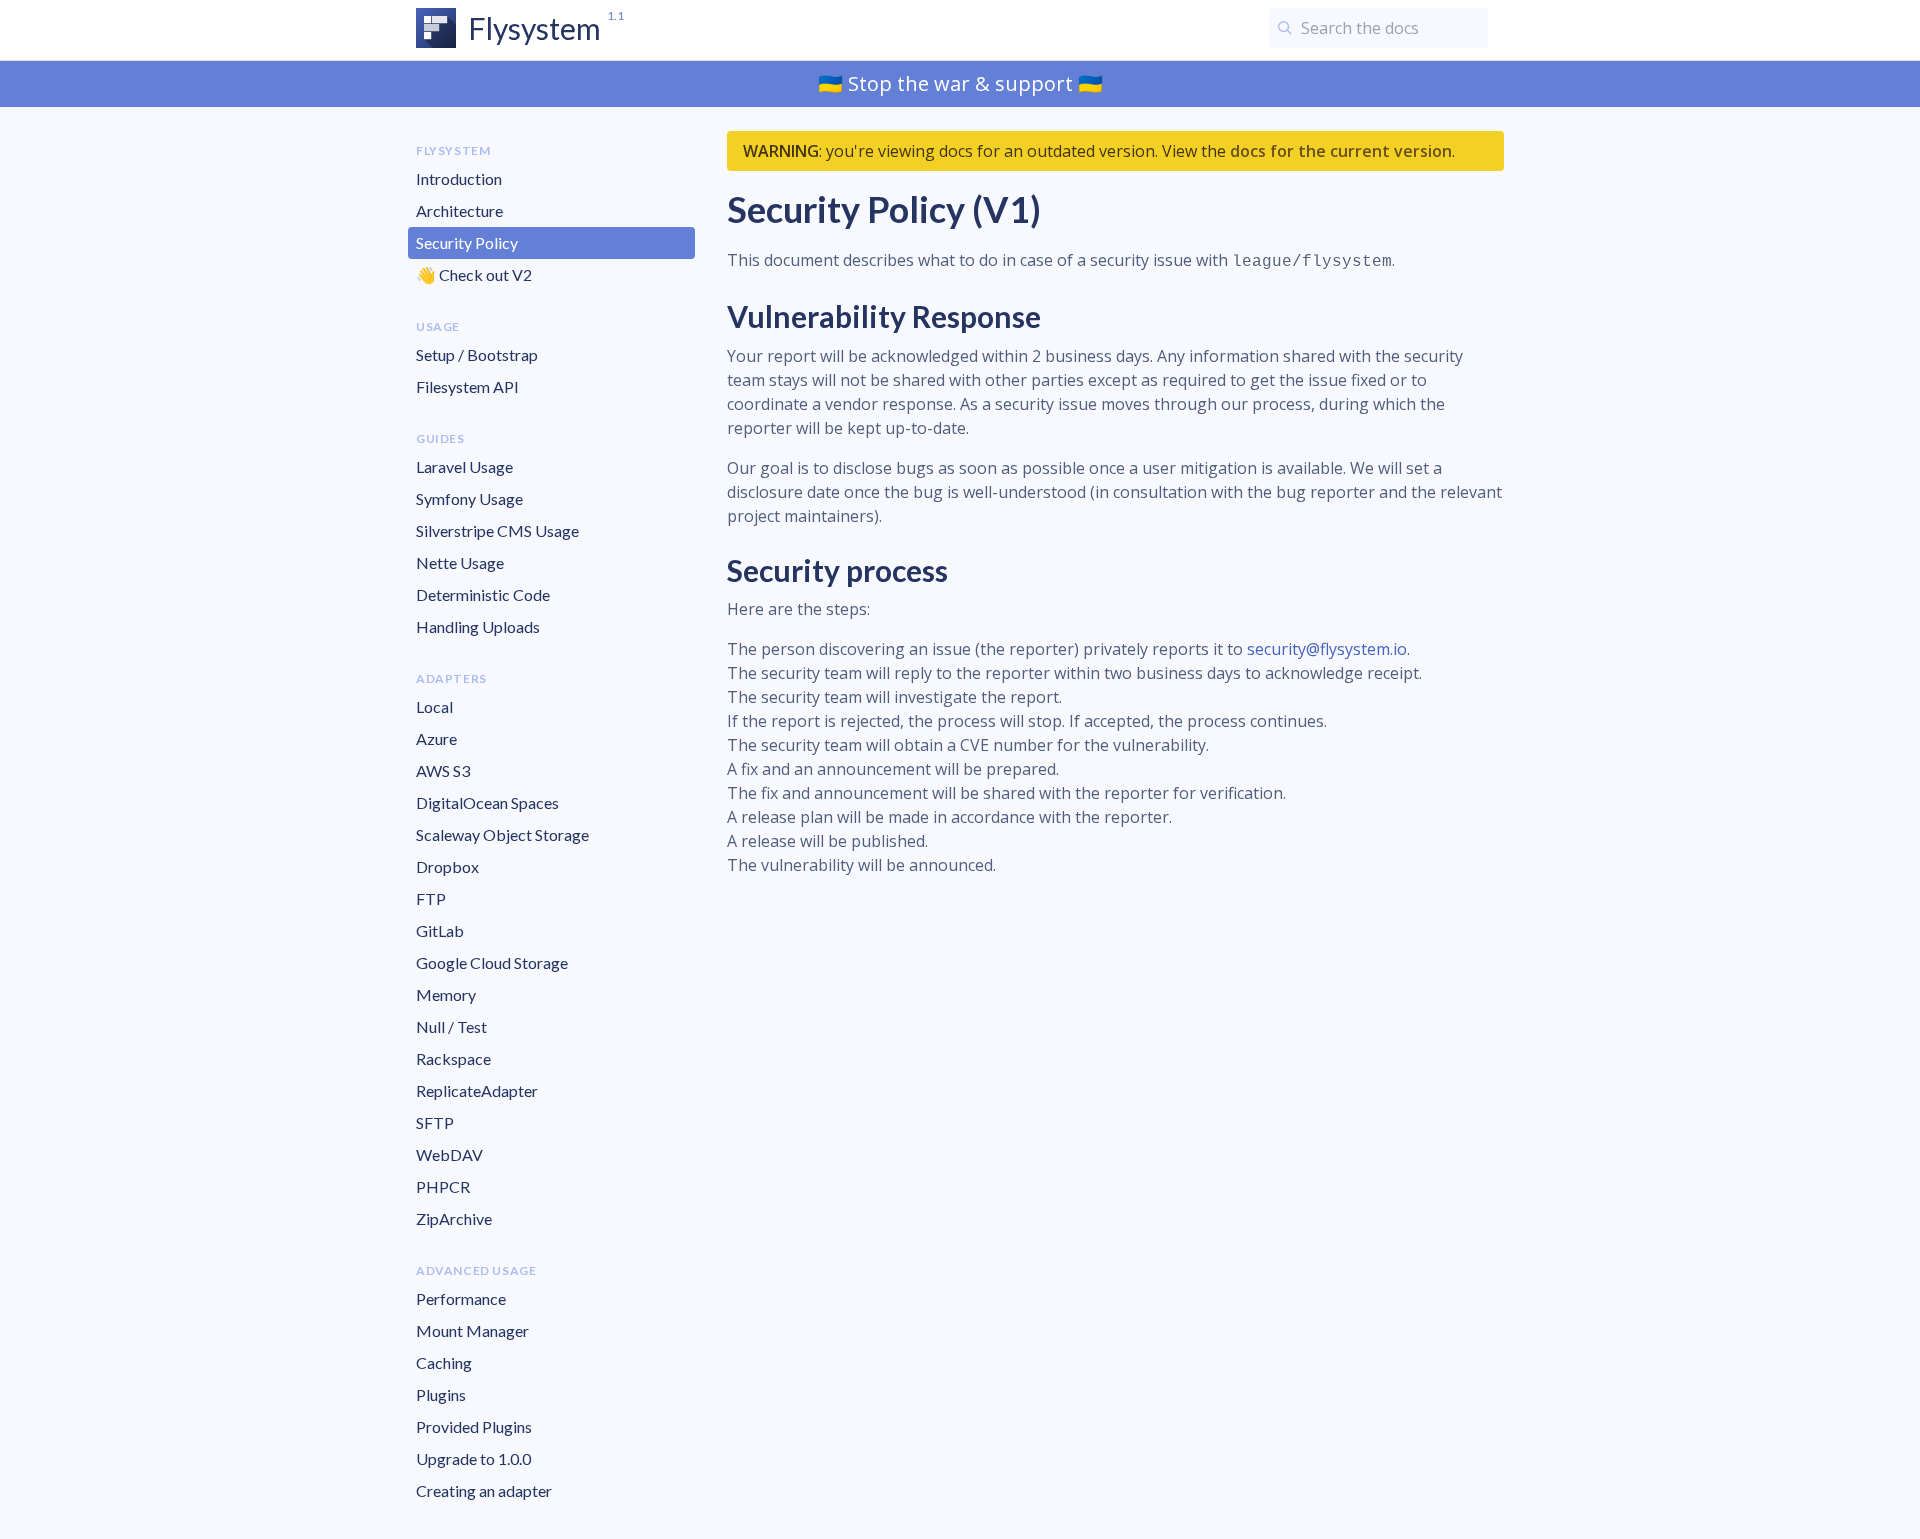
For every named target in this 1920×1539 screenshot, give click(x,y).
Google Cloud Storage (492, 962)
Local (434, 706)
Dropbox (447, 866)
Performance (461, 1298)
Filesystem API (467, 386)
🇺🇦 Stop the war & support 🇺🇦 (960, 83)
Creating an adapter (484, 1490)
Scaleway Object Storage (502, 834)
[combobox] (1378, 28)
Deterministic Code (483, 594)
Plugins (441, 1394)
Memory (446, 994)
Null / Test (451, 1026)
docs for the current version (1341, 151)
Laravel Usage (464, 466)
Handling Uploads (478, 626)
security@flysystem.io (1327, 649)
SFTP (435, 1122)
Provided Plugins (474, 1426)
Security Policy (467, 242)
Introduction (459, 178)
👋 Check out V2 (474, 274)
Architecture (459, 210)
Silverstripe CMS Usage (497, 530)
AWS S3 (443, 770)
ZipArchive (454, 1218)
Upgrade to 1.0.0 (473, 1458)
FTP (431, 898)
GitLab (440, 930)
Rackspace (453, 1058)
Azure (436, 738)
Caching (444, 1362)
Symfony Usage (469, 498)
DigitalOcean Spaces (487, 802)
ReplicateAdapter (477, 1090)
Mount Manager (472, 1330)
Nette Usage (460, 562)
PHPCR (443, 1186)
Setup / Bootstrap (477, 354)
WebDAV (449, 1154)
